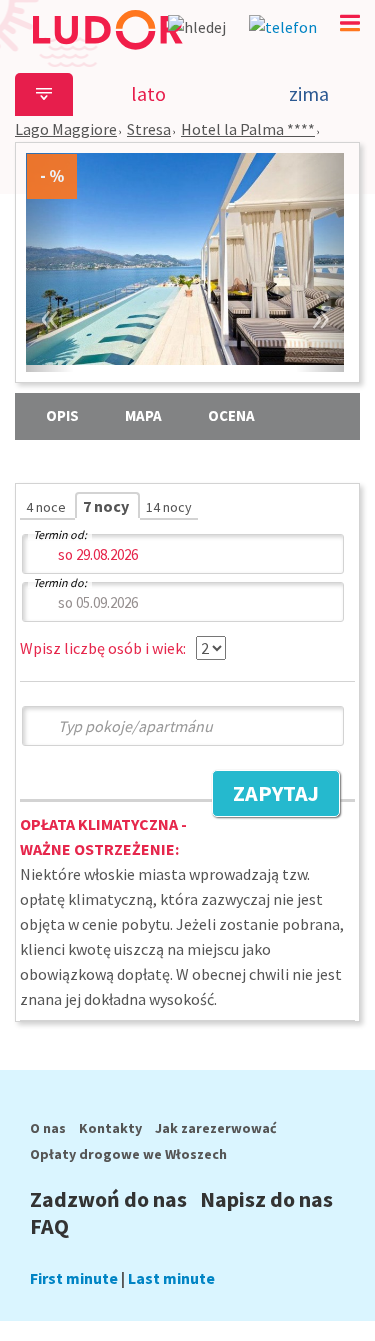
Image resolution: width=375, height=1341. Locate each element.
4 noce (47, 507)
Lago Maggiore (66, 129)
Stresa (149, 129)
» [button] (320, 315)
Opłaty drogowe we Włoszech (128, 1154)
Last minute (171, 1278)
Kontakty (110, 1128)
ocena (231, 415)
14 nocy (169, 507)
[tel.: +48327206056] (283, 27)
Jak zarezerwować (216, 1128)
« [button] (50, 315)
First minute (74, 1278)
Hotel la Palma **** (248, 129)
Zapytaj (265, 796)
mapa (143, 415)
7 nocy (107, 506)
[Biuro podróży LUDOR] (106, 58)
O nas (48, 1128)
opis (62, 415)
